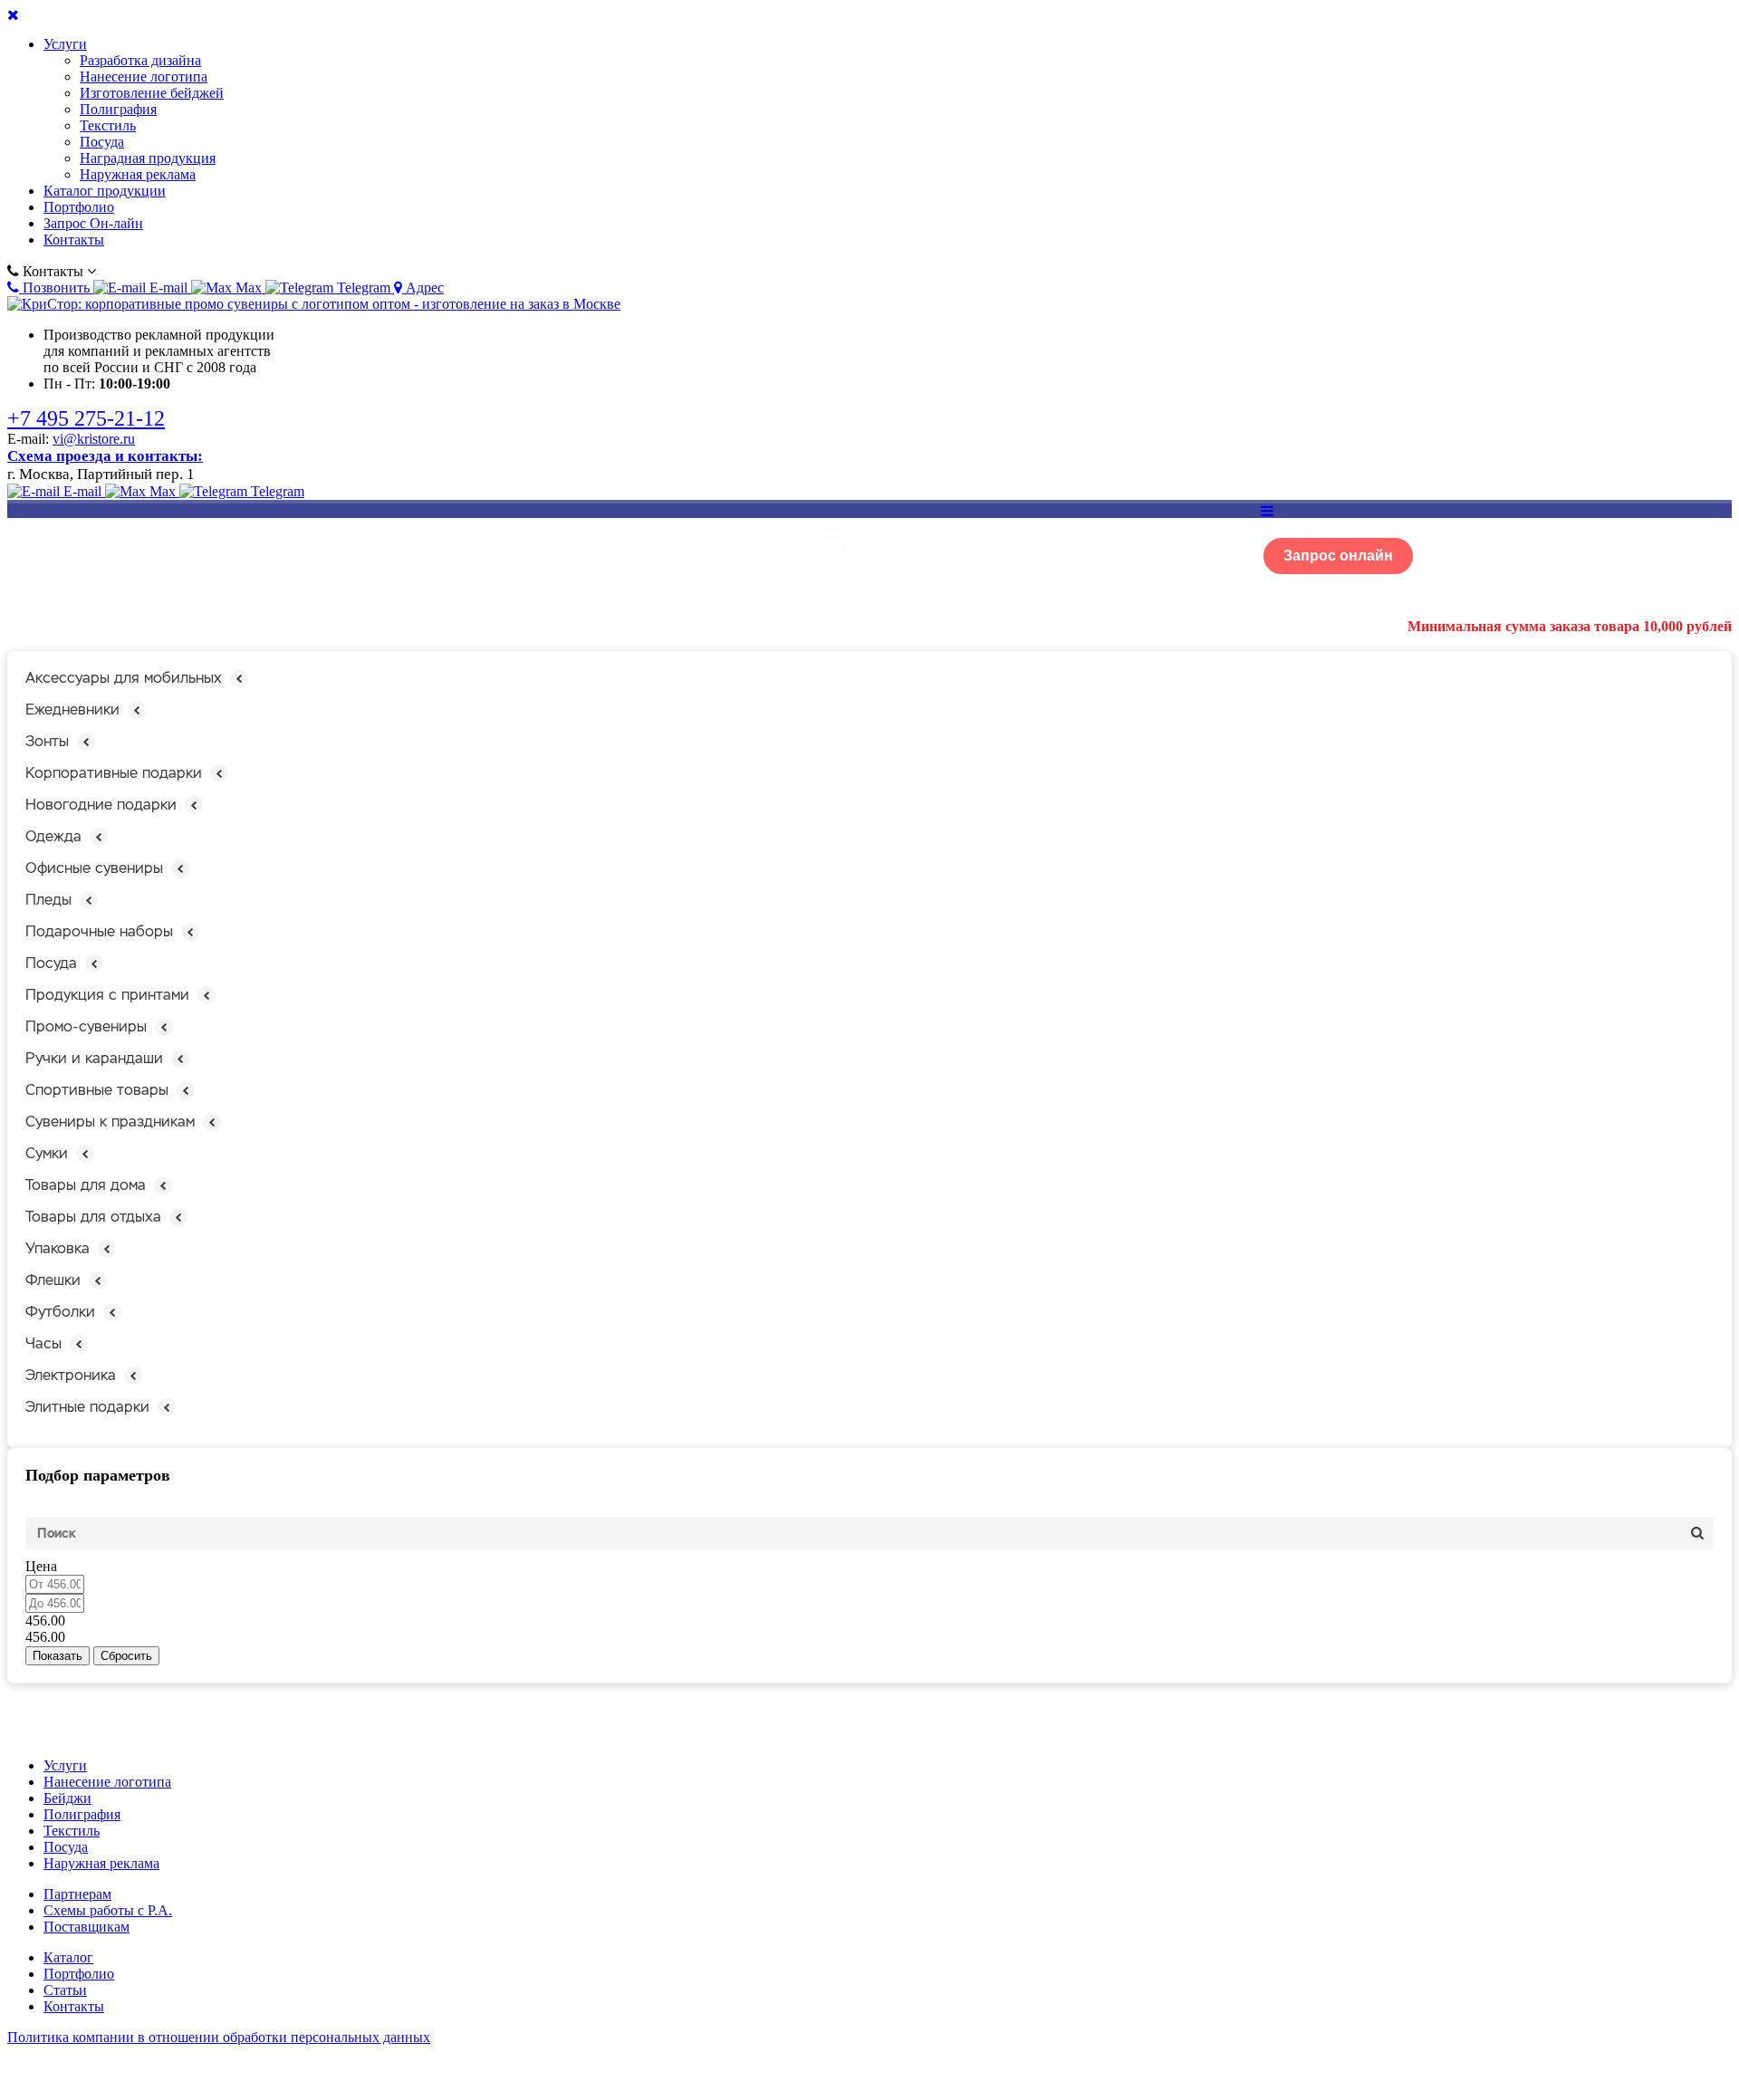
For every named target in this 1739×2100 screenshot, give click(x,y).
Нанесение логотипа (144, 77)
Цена (41, 1566)
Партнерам (77, 1894)
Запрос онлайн (1338, 556)
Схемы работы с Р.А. (108, 1910)
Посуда (102, 142)
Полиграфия (118, 109)
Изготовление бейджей (152, 93)
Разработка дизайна (140, 60)
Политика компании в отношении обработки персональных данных (219, 2037)
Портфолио (79, 207)
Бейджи (67, 1798)
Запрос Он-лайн (93, 223)
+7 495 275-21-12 (86, 418)
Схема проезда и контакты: (105, 456)
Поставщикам (86, 1927)
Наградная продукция (148, 158)
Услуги (65, 44)
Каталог (68, 1957)
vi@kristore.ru (94, 439)
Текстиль (108, 125)
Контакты (74, 240)
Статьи (65, 1990)
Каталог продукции (105, 191)
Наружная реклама (138, 174)
